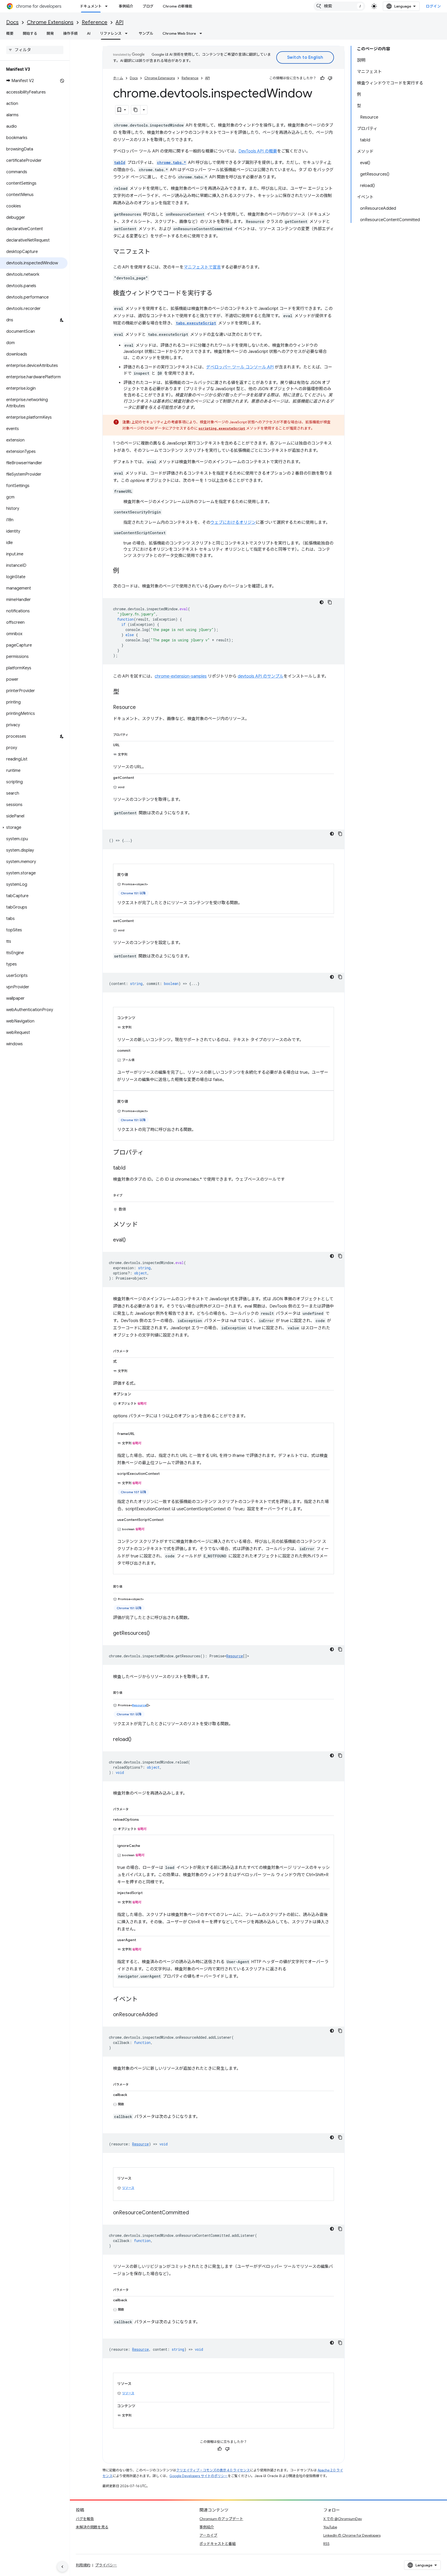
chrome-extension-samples (181, 676)
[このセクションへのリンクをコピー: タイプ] (128, 1194)
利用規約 (83, 2565)
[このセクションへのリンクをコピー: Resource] (141, 708)
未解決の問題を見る (92, 2527)
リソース (128, 2188)
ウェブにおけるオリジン (233, 523)
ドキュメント (91, 6)
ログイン (433, 6)
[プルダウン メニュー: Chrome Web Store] (202, 33)
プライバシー (106, 2565)
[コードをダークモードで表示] (322, 602)
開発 (50, 33)
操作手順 (70, 33)
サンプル (146, 33)
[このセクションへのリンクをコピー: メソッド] (143, 1225)
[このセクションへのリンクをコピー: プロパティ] (133, 734)
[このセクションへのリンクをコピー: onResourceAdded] (163, 2015)
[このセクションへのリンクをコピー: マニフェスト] (155, 252)
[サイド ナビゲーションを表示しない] (62, 2567)
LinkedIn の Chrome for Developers (352, 2535)
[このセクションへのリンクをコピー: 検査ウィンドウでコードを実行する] (218, 294)
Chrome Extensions (50, 22)
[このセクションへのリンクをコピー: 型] (124, 692)
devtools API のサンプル (261, 676)
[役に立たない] (330, 78)
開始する (30, 33)
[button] (34, 828)
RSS (326, 2544)
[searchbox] (35, 50)
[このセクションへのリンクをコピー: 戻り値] (128, 1586)
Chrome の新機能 (177, 6)
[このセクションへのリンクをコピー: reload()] (137, 1739)
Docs (12, 22)
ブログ (148, 6)
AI (89, 33)
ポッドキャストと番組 (218, 2544)
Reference (95, 22)
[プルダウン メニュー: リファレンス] (128, 33)
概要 (10, 33)
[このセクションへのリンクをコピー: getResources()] (155, 1633)
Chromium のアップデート (221, 2519)
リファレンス (111, 33)
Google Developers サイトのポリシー (199, 2476)
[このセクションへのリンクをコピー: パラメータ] (134, 1350)
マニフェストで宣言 (202, 267)
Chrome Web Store (179, 33)
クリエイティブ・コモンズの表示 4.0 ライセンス (213, 2470)
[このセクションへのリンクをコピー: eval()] (131, 1240)
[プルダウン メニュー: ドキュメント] (108, 6)
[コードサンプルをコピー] (330, 602)
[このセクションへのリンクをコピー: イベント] (143, 1999)
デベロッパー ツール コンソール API (240, 367)
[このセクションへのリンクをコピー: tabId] (131, 1168)
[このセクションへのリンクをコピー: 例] (124, 571)
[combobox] (339, 6)
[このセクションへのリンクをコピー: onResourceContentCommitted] (194, 2213)
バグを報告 (85, 2519)
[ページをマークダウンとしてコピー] (136, 110)
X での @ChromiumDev (343, 2519)
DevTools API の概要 (258, 151)
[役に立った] (322, 78)
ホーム (118, 78)
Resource (235, 1656)
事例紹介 (126, 6)
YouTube (330, 2527)
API (120, 22)
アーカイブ (208, 2535)
